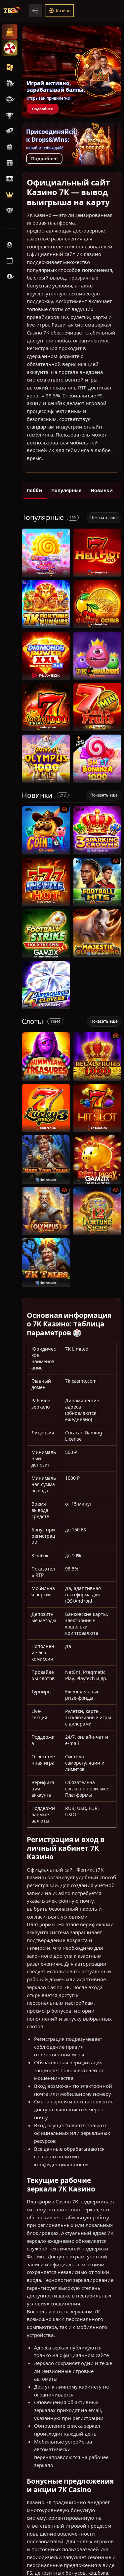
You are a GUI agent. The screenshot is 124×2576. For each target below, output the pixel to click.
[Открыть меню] (36, 11)
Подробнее (43, 109)
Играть (46, 573)
